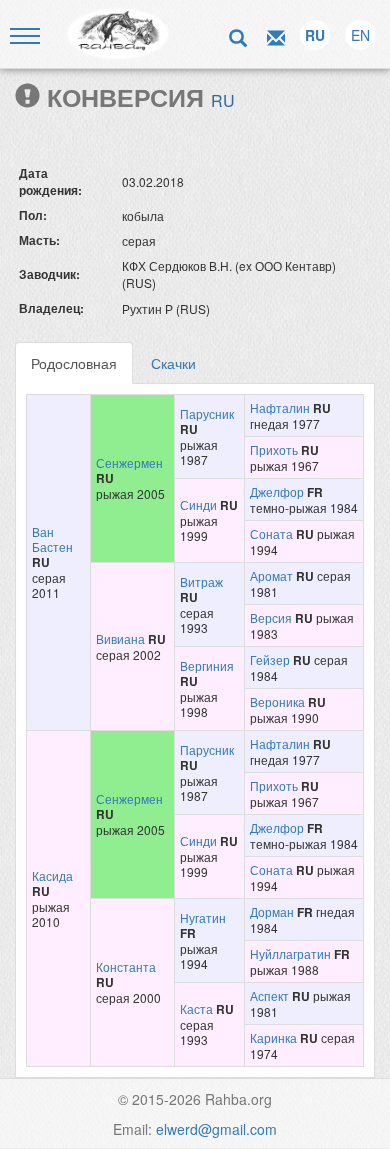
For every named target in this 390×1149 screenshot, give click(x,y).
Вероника (277, 701)
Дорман (272, 911)
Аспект (269, 995)
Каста (196, 1008)
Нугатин (203, 917)
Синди (198, 504)
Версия (271, 617)
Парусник (207, 413)
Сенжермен (129, 462)
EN (360, 35)
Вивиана (120, 638)
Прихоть (274, 449)
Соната (271, 533)
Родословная (74, 363)
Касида (52, 875)
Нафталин (280, 407)
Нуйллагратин (290, 953)
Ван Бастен (52, 539)
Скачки (173, 363)
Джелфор (277, 491)
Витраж (201, 581)
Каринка (273, 1037)
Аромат (271, 575)
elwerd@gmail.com (216, 1129)
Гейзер (270, 659)
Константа (126, 966)
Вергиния (207, 665)
